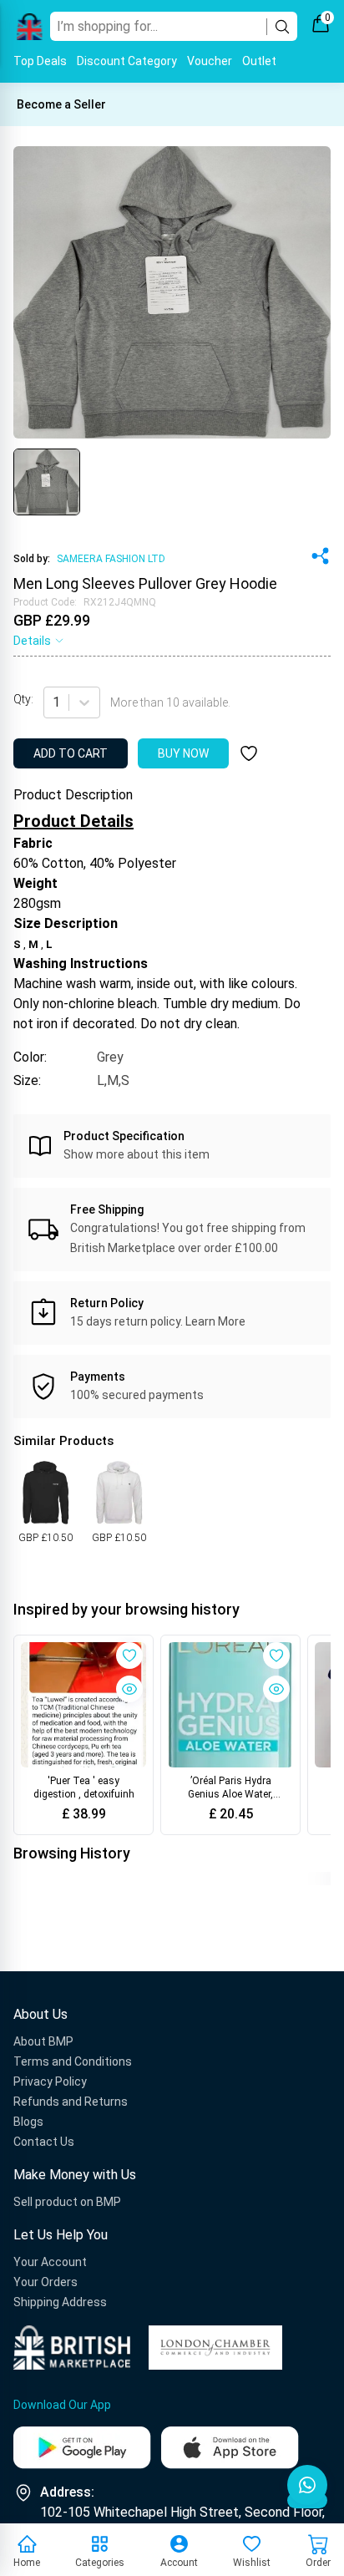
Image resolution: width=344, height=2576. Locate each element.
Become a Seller (61, 104)
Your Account (50, 2262)
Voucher (210, 61)
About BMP (43, 2041)
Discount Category (127, 61)
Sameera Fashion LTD (111, 559)
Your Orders (46, 2282)
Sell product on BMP (67, 2202)
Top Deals (40, 61)
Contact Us (44, 2142)
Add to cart (71, 753)
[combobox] (54, 702)
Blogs (28, 2122)
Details (32, 641)
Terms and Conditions (73, 2061)
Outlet (259, 61)
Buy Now (183, 753)
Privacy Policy (50, 2082)
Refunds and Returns (71, 2102)
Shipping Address (60, 2302)
